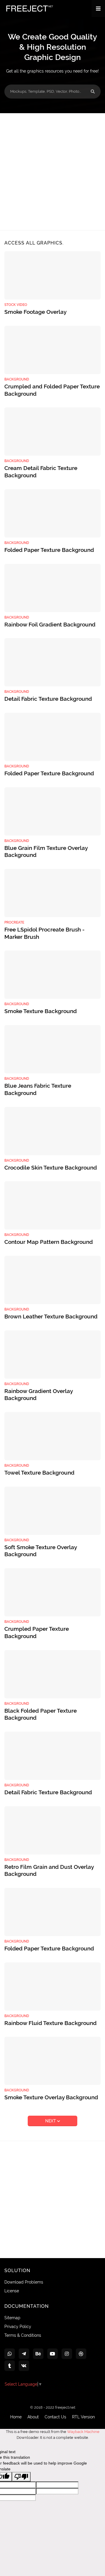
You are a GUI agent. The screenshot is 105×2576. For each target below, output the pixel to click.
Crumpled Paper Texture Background (37, 1632)
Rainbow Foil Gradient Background (50, 624)
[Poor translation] (21, 2477)
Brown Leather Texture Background (51, 1316)
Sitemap (12, 2318)
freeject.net (65, 2407)
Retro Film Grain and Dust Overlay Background (49, 1870)
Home (16, 2417)
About (33, 2417)
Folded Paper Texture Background (49, 550)
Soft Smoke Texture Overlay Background (41, 1551)
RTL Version (83, 2417)
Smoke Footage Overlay (35, 312)
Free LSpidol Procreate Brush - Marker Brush (44, 933)
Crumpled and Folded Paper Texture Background (52, 390)
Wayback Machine (83, 2432)
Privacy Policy (18, 2327)
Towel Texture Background (39, 1473)
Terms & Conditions (23, 2335)
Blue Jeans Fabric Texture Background (38, 1089)
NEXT (51, 2121)
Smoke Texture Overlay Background (51, 2097)
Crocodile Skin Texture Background (51, 1168)
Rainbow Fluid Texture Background (50, 2023)
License (12, 2291)
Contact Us (55, 2417)
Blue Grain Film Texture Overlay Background (46, 852)
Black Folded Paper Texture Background (41, 1714)
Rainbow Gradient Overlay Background (38, 1395)
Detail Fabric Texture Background (48, 699)
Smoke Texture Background (41, 1011)
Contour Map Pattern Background (49, 1242)
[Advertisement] (52, 172)
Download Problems (24, 2282)
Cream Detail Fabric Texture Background (41, 472)
